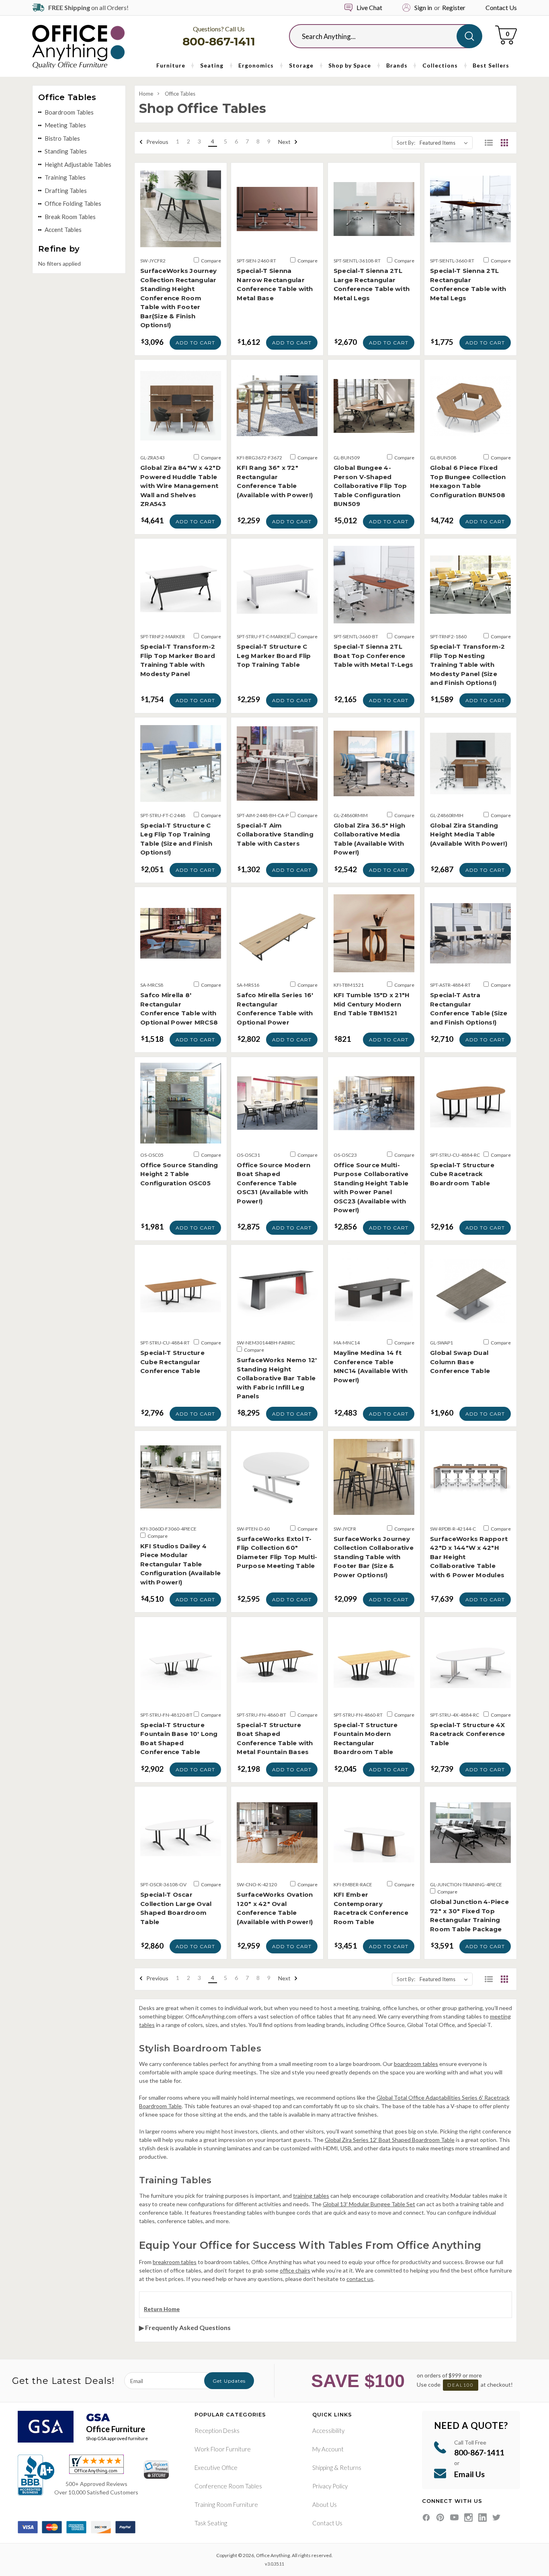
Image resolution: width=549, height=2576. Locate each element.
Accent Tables (63, 230)
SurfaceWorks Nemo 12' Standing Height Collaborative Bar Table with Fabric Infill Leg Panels (277, 1378)
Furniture (171, 65)
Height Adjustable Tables (78, 164)
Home (146, 94)
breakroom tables (175, 2262)
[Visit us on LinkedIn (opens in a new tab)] (482, 2518)
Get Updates (229, 2381)
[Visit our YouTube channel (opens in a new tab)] (454, 2518)
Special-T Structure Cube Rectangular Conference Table (172, 1362)
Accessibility (328, 2430)
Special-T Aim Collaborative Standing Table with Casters (275, 834)
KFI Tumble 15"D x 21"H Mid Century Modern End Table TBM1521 (372, 1004)
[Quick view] (181, 241)
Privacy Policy (330, 2486)
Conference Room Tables (228, 2486)
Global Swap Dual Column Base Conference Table (460, 1362)
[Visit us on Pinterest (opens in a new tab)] (440, 2518)
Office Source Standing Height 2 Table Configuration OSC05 (179, 1174)
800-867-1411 (219, 41)
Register (454, 7)
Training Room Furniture (226, 2504)
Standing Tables (66, 151)
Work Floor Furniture (223, 2449)
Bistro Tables (62, 138)
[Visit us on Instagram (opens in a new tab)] (468, 2518)
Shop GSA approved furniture (117, 2438)
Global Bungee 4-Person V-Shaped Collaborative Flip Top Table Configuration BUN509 (370, 486)
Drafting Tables (66, 191)
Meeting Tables (65, 125)
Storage (301, 65)
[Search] (469, 36)
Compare (211, 261)
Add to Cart (195, 343)
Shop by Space (350, 65)
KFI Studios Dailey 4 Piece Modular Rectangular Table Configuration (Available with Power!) (180, 1564)
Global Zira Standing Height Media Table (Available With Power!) (469, 834)
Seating (212, 65)
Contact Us (501, 7)
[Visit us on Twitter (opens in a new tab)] (497, 2518)
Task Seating (211, 2523)
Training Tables (65, 177)
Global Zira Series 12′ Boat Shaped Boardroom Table (390, 2140)
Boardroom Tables (69, 112)
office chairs (295, 2270)
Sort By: (406, 143)
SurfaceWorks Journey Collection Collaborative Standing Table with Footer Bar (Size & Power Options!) (374, 1557)
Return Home (162, 2309)
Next (285, 142)
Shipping (323, 2467)
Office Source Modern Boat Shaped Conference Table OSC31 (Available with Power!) (273, 1183)
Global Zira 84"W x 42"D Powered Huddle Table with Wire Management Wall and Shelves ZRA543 (180, 486)
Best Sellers (491, 65)
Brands (397, 65)
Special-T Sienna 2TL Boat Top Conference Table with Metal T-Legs (374, 656)
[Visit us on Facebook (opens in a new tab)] (426, 2518)
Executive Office (216, 2467)
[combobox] (379, 36)
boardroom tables (416, 2064)
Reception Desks (217, 2430)
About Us (325, 2504)
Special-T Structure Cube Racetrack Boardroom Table (462, 1174)
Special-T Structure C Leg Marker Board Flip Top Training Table (274, 656)
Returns (350, 2467)
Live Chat (369, 7)
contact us (360, 2279)
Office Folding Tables (73, 203)
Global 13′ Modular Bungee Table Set (369, 2204)
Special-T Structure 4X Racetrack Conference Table (468, 1734)
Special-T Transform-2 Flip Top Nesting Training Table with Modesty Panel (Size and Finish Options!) (467, 665)
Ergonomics (256, 65)
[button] (489, 143)
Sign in (423, 7)
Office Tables (180, 94)
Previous (157, 142)
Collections (440, 65)
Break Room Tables (70, 217)
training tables (311, 2196)
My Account (328, 2449)
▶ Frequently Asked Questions (185, 2327)
